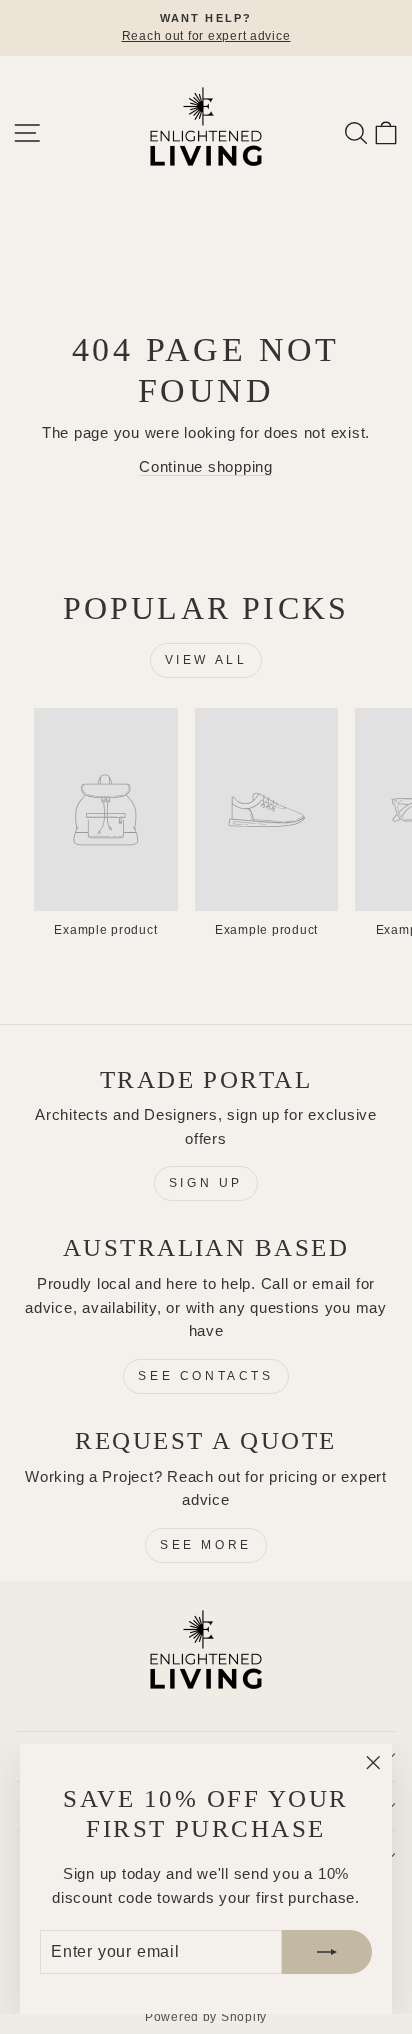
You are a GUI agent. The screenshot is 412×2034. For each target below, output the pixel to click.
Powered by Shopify (206, 2017)
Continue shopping (206, 467)
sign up (206, 1183)
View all (206, 660)
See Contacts (205, 1376)
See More (206, 1545)
